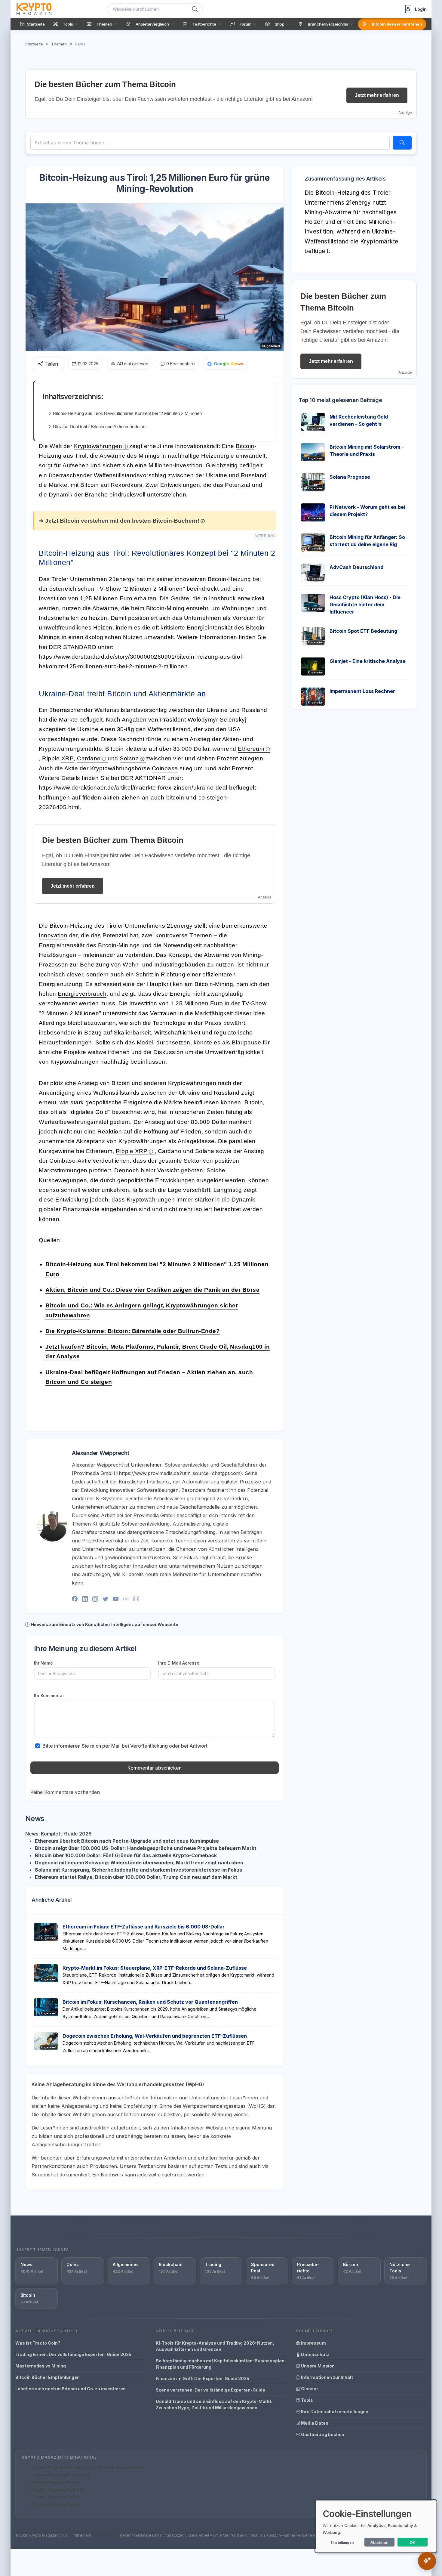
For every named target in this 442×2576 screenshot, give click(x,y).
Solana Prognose (350, 477)
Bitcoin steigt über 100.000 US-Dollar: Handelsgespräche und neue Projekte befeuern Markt (146, 1848)
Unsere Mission (317, 2366)
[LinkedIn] (85, 1599)
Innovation (53, 935)
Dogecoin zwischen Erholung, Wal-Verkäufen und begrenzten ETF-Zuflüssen (155, 2036)
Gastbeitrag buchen (322, 2434)
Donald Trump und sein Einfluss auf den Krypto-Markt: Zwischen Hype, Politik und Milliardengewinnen (214, 2404)
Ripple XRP (132, 1151)
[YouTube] (116, 1599)
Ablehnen (379, 2542)
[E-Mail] (136, 1599)
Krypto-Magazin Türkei (56, 2504)
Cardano (89, 758)
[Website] (126, 1599)
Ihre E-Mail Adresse (179, 1663)
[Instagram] (95, 1599)
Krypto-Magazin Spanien (58, 2489)
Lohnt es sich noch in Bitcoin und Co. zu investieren (71, 2389)
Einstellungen (342, 2543)
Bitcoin (245, 446)
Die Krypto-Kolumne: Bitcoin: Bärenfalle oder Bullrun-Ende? (133, 1331)
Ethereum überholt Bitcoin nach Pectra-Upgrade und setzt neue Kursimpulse (127, 1841)
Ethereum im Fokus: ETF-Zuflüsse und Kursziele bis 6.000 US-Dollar (144, 1927)
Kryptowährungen (98, 446)
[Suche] (195, 9)
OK (413, 2542)
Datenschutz (315, 2354)
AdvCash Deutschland (356, 567)
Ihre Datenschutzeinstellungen (334, 2412)
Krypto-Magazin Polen (55, 2482)
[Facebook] (75, 1599)
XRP (68, 758)
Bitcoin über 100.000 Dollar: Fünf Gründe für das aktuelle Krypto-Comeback (126, 1855)
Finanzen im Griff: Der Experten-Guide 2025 (203, 2378)
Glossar (309, 2389)
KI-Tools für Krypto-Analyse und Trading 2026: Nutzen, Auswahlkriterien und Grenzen (215, 2346)
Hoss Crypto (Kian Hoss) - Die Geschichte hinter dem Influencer (365, 605)
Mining (176, 608)
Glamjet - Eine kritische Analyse (368, 661)
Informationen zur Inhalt (327, 2377)
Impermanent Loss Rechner (362, 691)
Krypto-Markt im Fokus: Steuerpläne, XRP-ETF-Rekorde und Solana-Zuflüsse (155, 1968)
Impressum (313, 2343)
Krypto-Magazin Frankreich (61, 2475)
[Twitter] (105, 1599)
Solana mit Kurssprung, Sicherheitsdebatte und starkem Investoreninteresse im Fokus (138, 1870)
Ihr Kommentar (49, 1695)
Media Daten (314, 2423)
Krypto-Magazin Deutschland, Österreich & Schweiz (88, 2467)
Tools (307, 2400)
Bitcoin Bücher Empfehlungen (48, 2377)
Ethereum (251, 749)
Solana (129, 758)
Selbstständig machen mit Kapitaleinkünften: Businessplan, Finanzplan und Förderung (221, 2364)
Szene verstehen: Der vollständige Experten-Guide (210, 2390)
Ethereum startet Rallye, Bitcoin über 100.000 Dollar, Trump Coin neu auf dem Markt (136, 1877)
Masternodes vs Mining (41, 2366)
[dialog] (376, 2526)
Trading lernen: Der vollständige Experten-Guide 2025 (73, 2354)
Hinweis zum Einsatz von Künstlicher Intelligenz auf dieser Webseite (104, 1624)
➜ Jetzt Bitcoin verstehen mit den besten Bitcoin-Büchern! (119, 521)
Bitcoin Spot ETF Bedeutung (363, 631)
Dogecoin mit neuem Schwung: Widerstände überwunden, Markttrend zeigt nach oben (139, 1863)
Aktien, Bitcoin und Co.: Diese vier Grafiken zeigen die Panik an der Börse (152, 1290)
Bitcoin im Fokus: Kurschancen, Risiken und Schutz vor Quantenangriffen (150, 2002)
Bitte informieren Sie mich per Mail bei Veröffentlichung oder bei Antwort (125, 1746)
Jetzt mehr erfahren (377, 95)
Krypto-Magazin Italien (56, 2497)
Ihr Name (43, 1663)
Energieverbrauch (82, 994)
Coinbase (165, 768)
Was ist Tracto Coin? (38, 2343)
